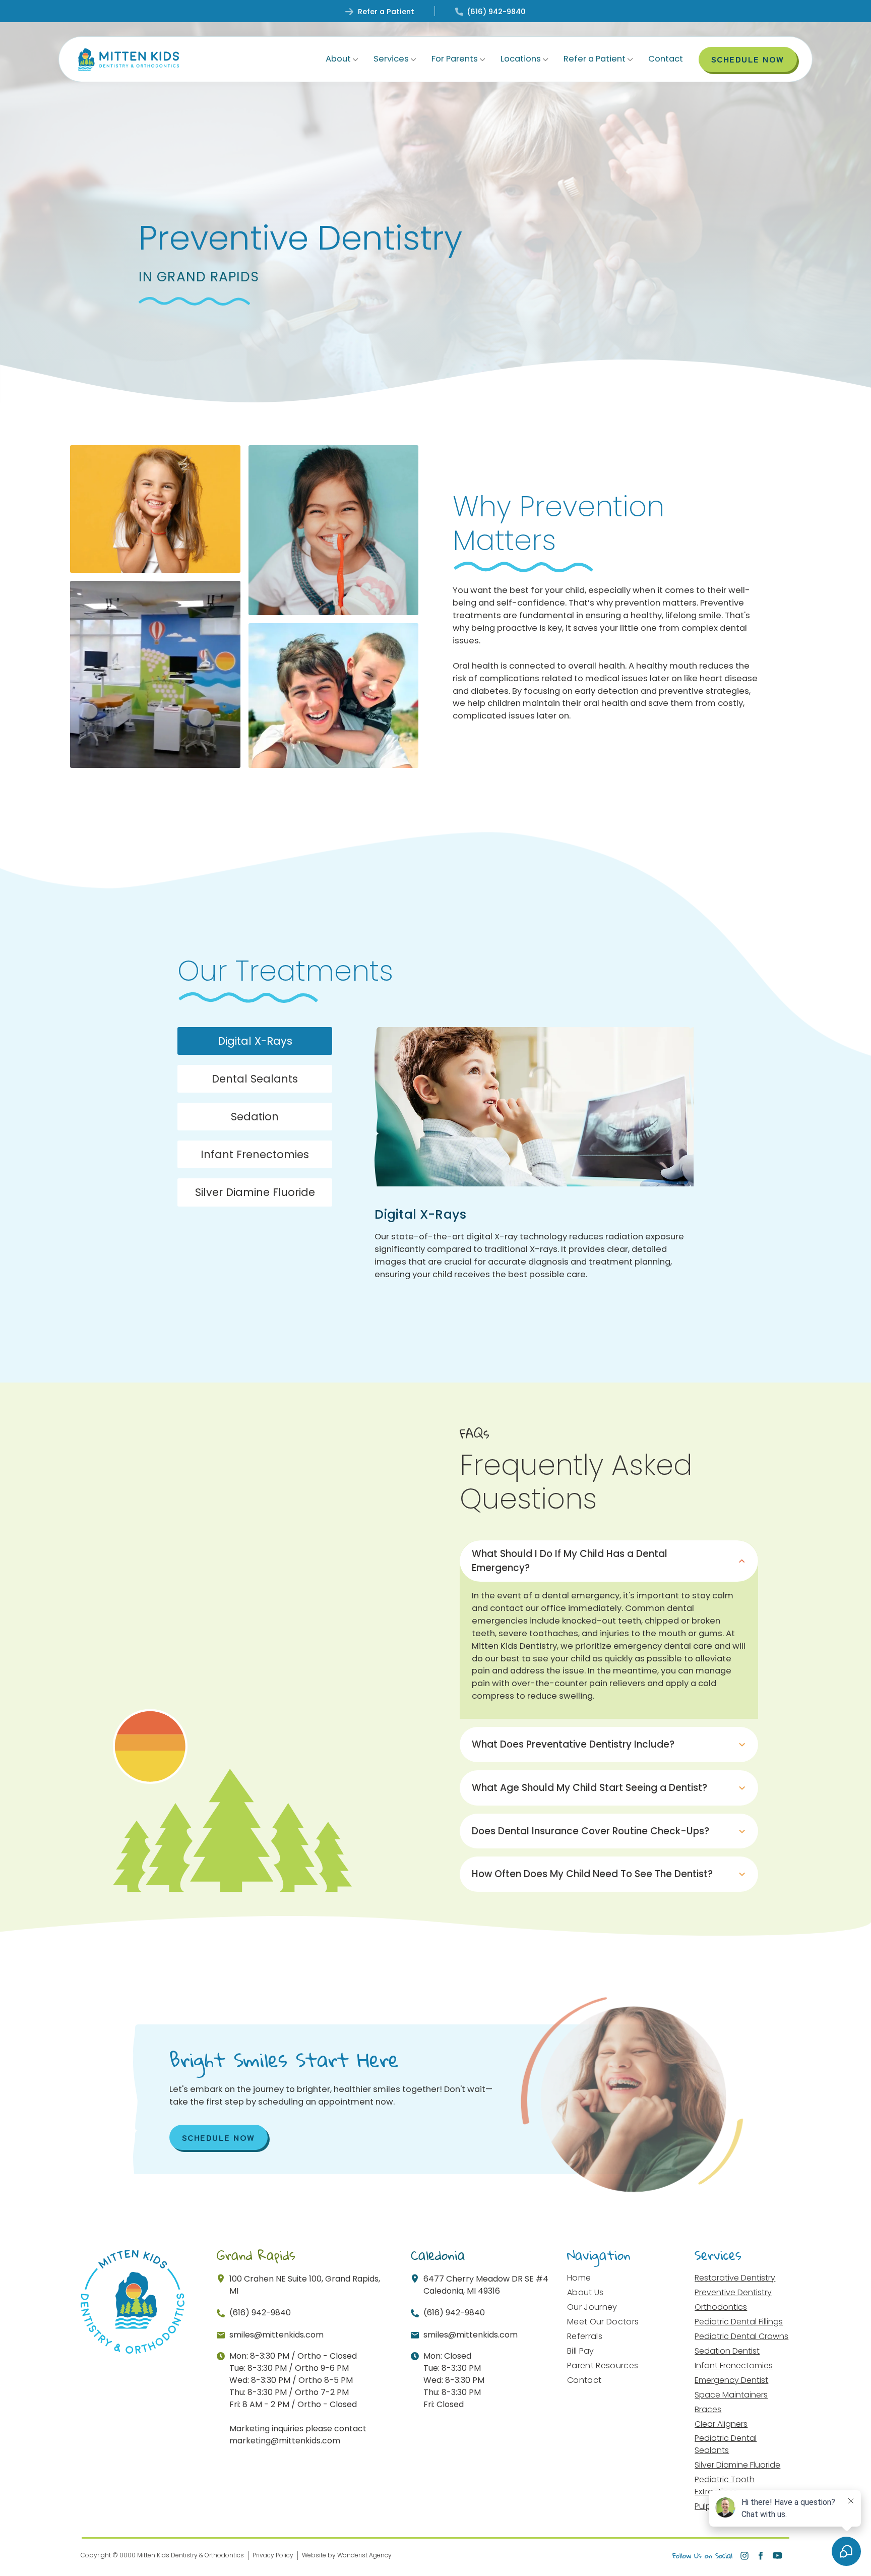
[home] (129, 59)
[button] (342, 59)
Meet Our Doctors (603, 2322)
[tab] (255, 1041)
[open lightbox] (155, 509)
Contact (666, 59)
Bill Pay (581, 2351)
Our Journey (592, 2307)
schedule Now (748, 59)
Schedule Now (219, 2137)
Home (579, 2278)
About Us (585, 2292)
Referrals (585, 2336)
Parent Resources (603, 2365)
